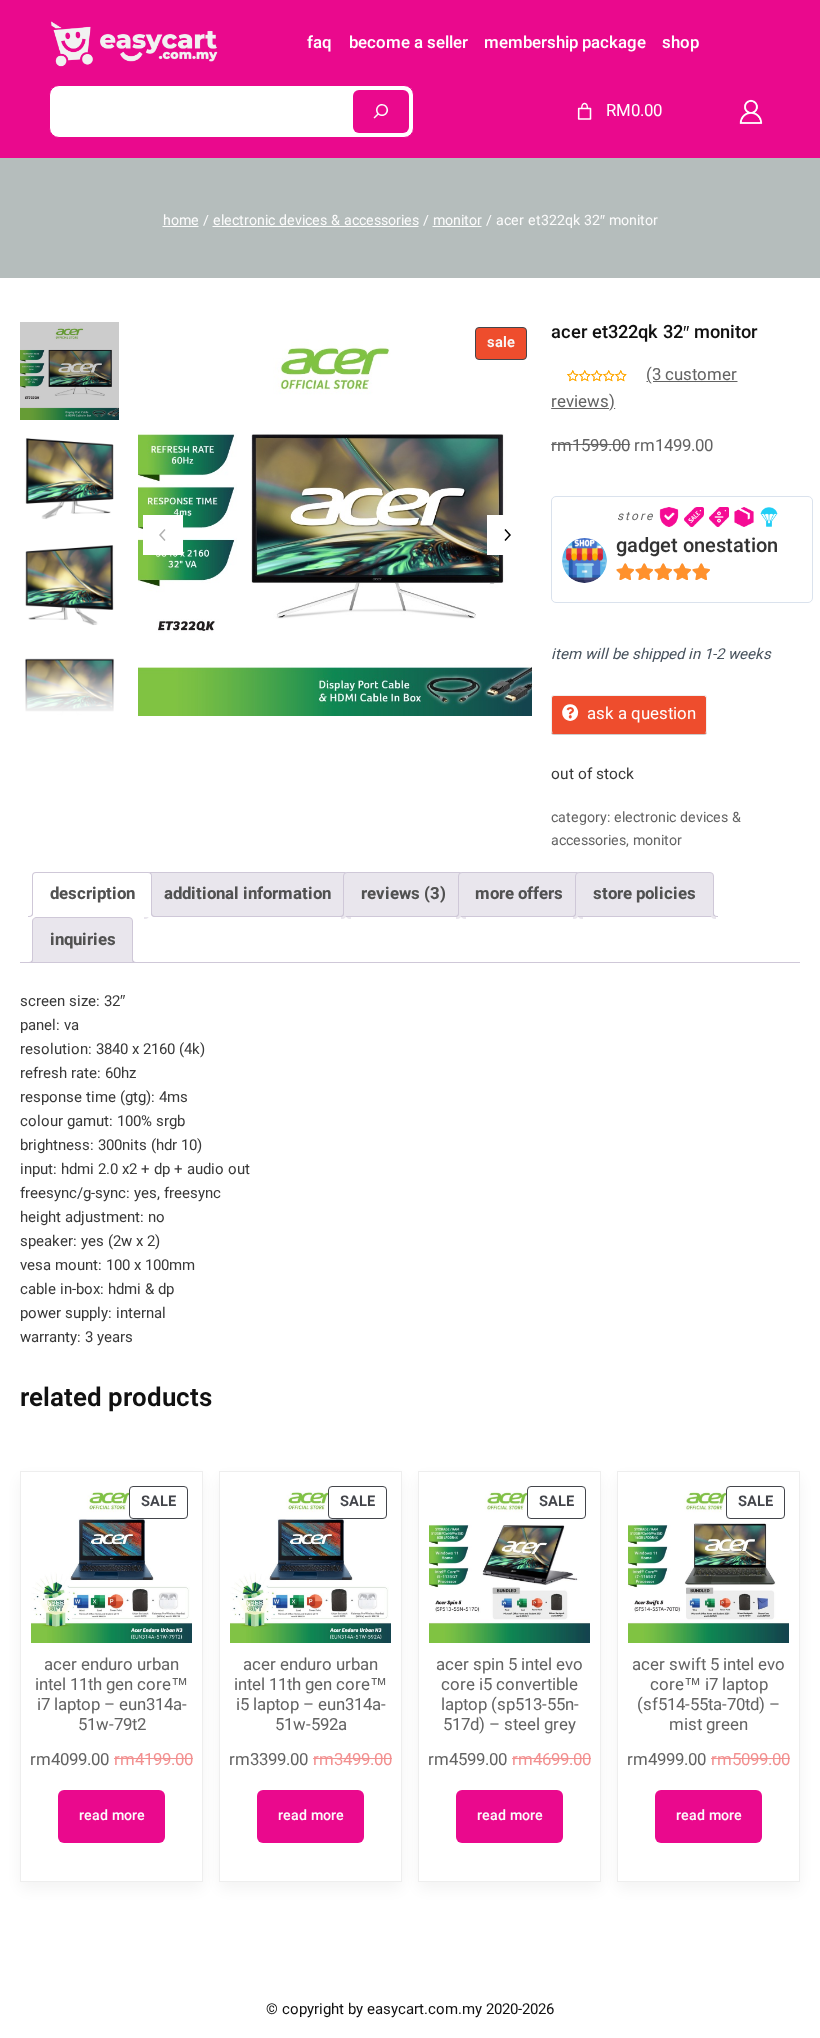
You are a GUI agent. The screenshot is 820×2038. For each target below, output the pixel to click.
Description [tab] (92, 893)
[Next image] (507, 535)
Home (181, 220)
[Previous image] (163, 535)
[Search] (381, 111)
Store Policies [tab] (644, 893)
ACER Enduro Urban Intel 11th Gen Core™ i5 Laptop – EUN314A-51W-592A (310, 1695)
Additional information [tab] (247, 893)
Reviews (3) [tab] (403, 893)
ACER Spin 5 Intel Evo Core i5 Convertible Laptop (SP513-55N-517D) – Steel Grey (509, 1695)
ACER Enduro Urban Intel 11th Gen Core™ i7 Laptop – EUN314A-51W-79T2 (111, 1695)
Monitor (457, 220)
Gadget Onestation (697, 545)
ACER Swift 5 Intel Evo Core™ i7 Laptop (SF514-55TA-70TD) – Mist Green (708, 1695)
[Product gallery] (335, 519)
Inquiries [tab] (83, 939)
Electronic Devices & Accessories (316, 220)
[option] (69, 477)
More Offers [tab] (519, 893)
